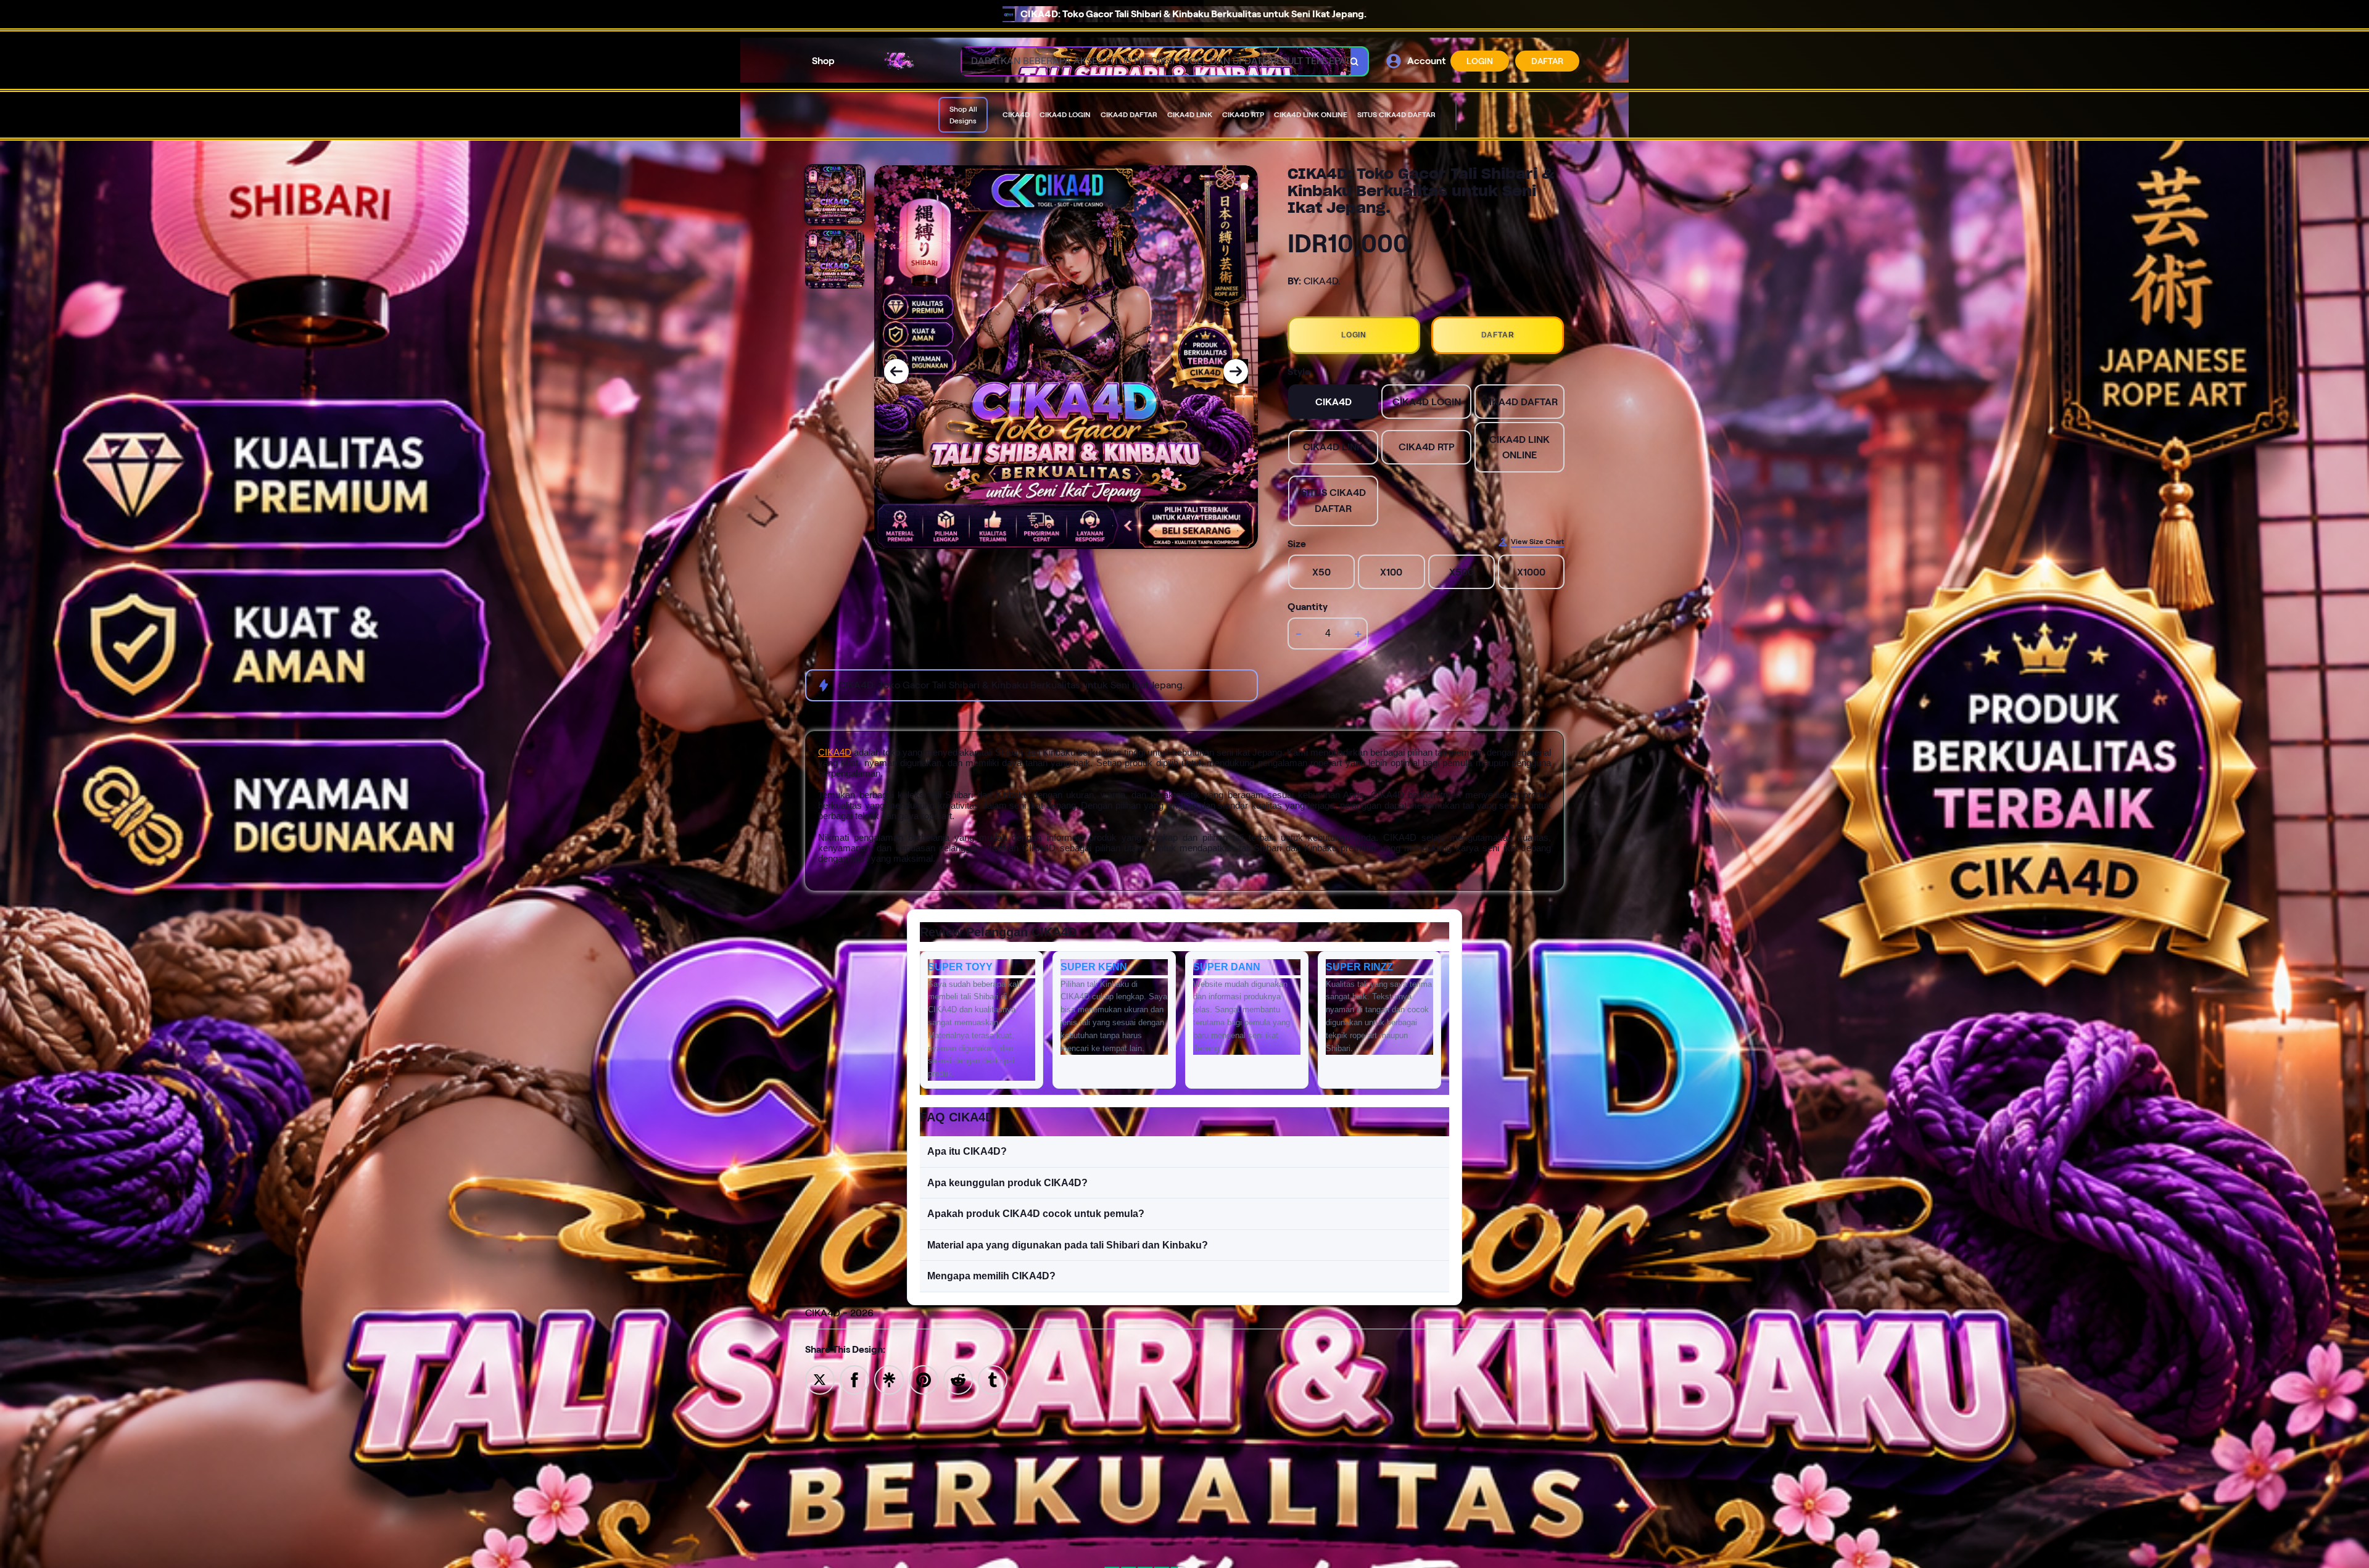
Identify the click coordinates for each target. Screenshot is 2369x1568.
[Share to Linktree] (889, 1379)
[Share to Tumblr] (993, 1379)
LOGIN (1480, 61)
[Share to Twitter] (820, 1379)
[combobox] (1151, 61)
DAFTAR (1547, 61)
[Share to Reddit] (958, 1379)
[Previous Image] (896, 371)
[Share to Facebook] (854, 1379)
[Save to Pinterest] (924, 1379)
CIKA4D (835, 752)
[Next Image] (1236, 371)
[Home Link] (898, 61)
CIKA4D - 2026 (839, 1313)
